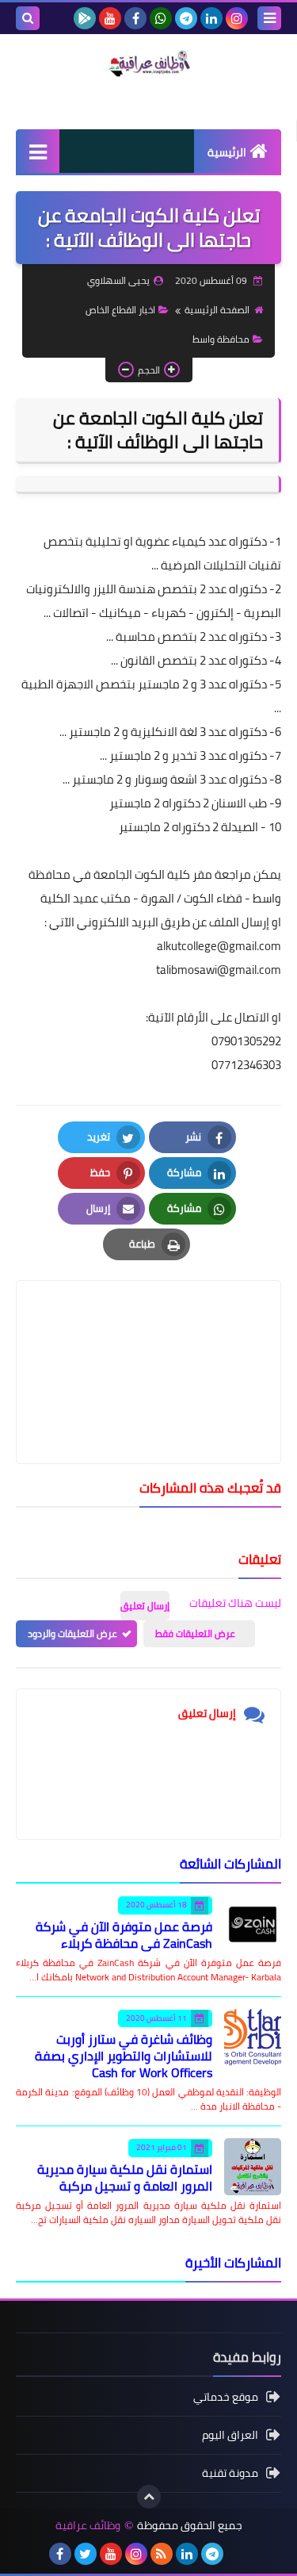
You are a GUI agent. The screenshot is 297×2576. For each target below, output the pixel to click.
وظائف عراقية (88, 2526)
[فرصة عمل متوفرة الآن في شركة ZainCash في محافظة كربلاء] (253, 1924)
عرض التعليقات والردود (72, 1633)
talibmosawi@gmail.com (219, 970)
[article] (148, 1334)
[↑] (149, 2497)
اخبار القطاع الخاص (120, 310)
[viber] (238, 2554)
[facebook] (135, 18)
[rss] (162, 2554)
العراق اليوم (230, 2435)
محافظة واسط (221, 339)
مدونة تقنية (230, 2473)
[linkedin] (211, 18)
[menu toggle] (269, 18)
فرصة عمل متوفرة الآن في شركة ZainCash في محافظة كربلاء (124, 1935)
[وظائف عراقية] (148, 63)
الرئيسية (227, 152)
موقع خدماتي (226, 2398)
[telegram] (186, 18)
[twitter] (86, 2554)
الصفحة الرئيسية (217, 310)
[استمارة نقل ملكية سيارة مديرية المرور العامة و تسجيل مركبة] (253, 2167)
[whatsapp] (161, 18)
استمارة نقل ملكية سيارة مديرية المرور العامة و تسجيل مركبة (125, 2177)
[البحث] (28, 18)
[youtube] (110, 18)
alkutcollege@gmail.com (219, 946)
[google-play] (85, 18)
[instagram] (237, 18)
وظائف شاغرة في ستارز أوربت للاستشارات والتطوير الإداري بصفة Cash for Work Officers (124, 2056)
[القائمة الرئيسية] (38, 151)
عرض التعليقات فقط (195, 1633)
